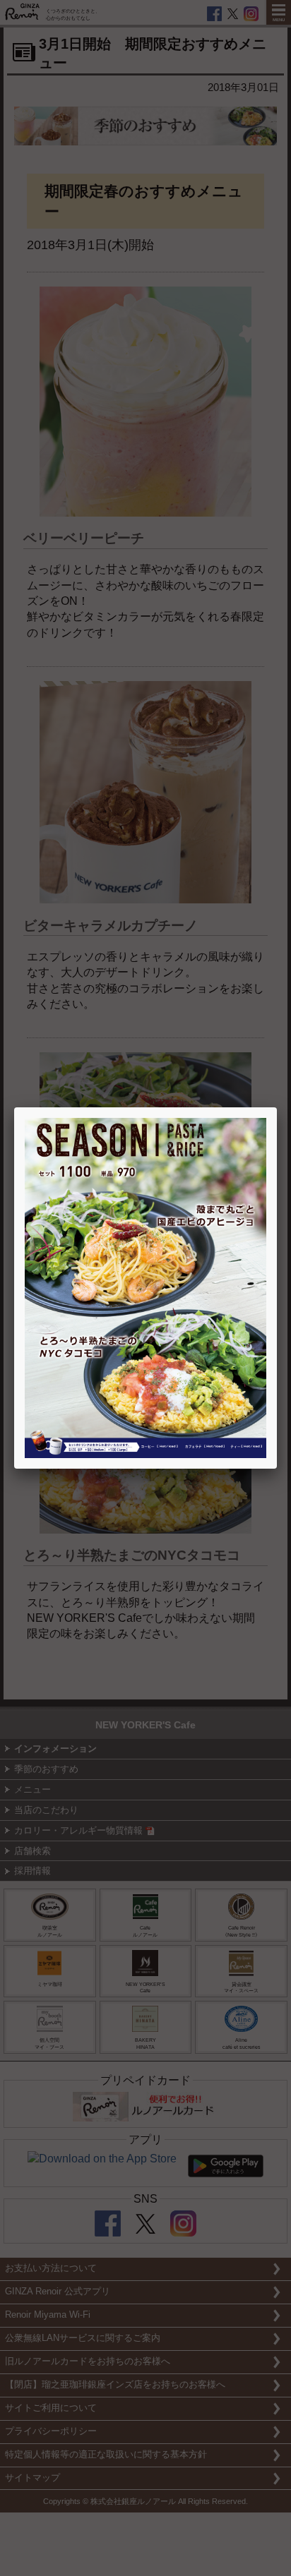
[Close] (277, 1107)
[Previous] (73, 1288)
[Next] (218, 1288)
